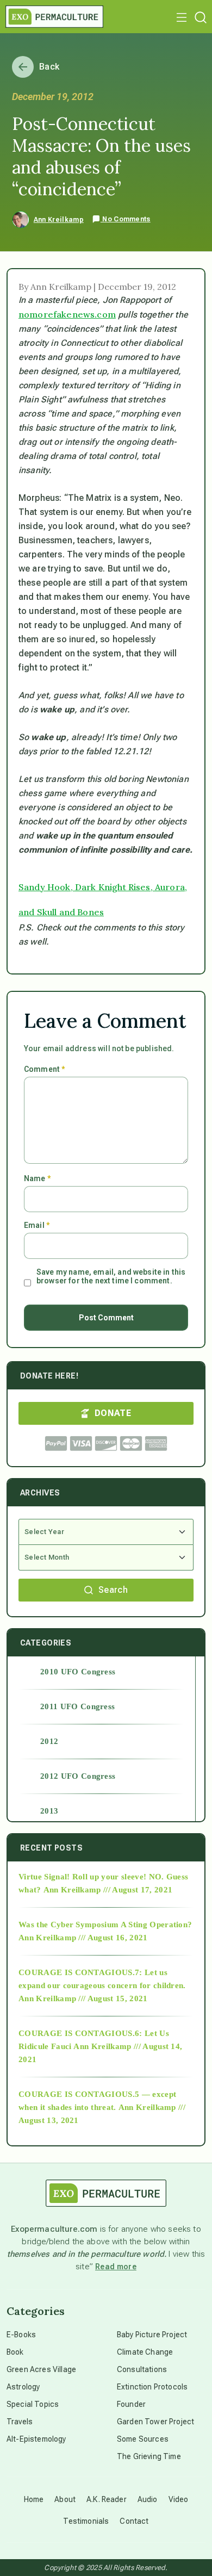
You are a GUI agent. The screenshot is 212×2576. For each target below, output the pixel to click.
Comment (44, 1069)
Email (37, 1225)
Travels (20, 2422)
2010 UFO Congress (78, 1672)
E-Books (21, 2335)
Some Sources (143, 2439)
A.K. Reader (107, 2499)
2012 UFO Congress (78, 1776)
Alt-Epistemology (36, 2439)
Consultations (142, 2369)
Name (37, 1178)
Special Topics (33, 2404)
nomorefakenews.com (67, 314)
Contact (134, 2521)
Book (15, 2352)
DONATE (113, 1413)
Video (179, 2499)
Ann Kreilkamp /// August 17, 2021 (108, 1890)
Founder (131, 2404)
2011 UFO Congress (77, 1706)
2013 (49, 1811)
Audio (148, 2499)
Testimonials (86, 2521)
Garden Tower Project (155, 2422)
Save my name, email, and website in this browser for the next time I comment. (111, 1276)
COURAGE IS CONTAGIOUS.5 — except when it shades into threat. (97, 2101)
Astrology (23, 2387)
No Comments (126, 219)
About (65, 2499)
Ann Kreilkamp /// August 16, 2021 (83, 1938)
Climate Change (145, 2352)
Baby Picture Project (152, 2335)
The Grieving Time (149, 2456)
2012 (49, 1741)
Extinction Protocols (152, 2387)
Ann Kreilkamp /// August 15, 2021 (83, 1998)
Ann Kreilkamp (59, 220)
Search (113, 1590)
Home (34, 2499)
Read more (116, 2267)
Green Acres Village (41, 2369)
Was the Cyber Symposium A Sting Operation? (105, 1925)
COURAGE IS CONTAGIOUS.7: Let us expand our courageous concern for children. (102, 1979)
